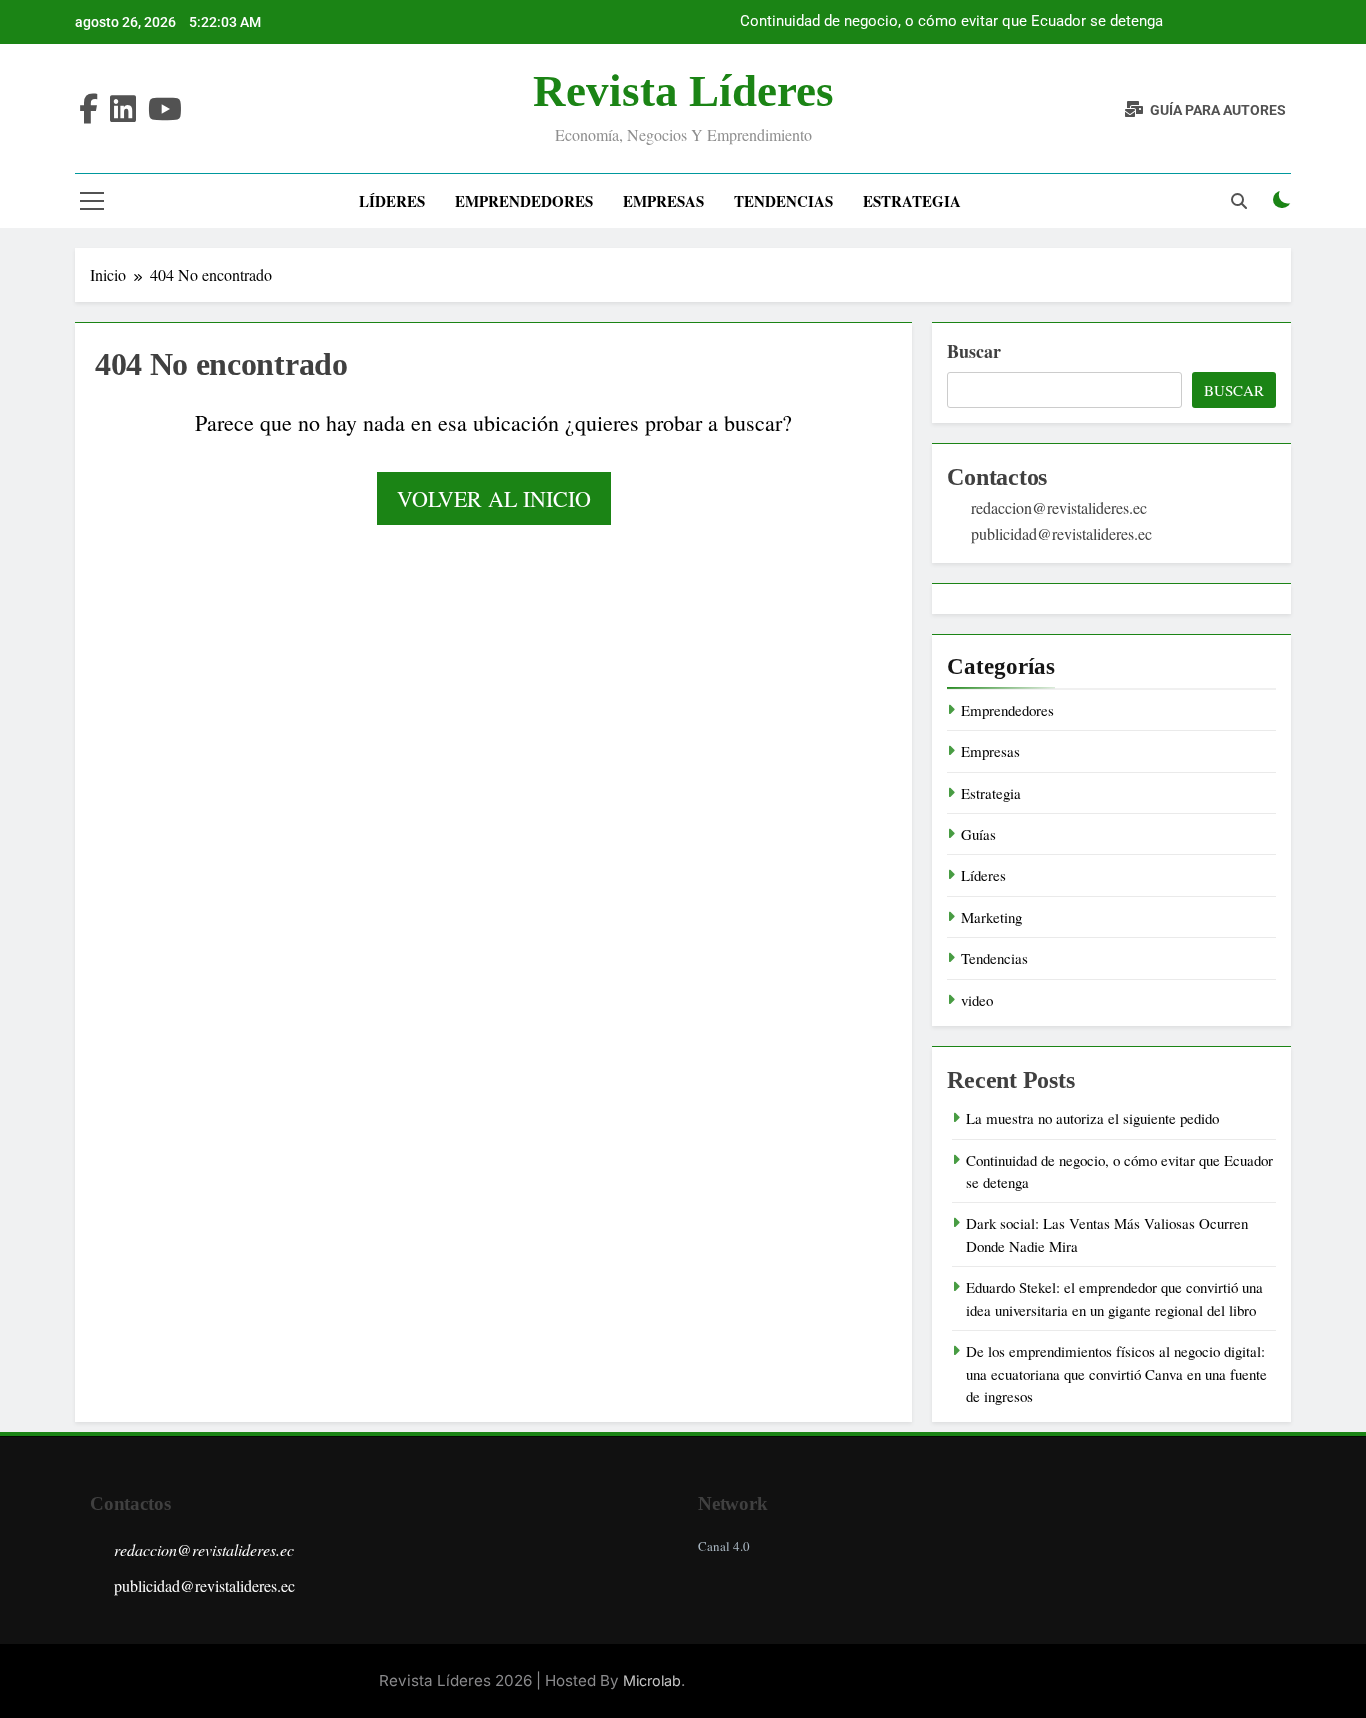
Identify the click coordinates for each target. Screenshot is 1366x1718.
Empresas (663, 201)
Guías (978, 834)
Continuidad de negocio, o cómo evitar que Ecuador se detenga (951, 22)
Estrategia (912, 201)
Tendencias (783, 201)
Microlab (652, 1680)
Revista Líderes (683, 91)
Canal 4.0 (724, 1546)
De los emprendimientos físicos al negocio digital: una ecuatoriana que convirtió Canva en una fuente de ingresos (1116, 1373)
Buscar (974, 351)
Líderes (392, 201)
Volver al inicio (494, 498)
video (977, 1000)
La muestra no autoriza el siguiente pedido (1092, 1118)
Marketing (991, 917)
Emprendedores (524, 201)
